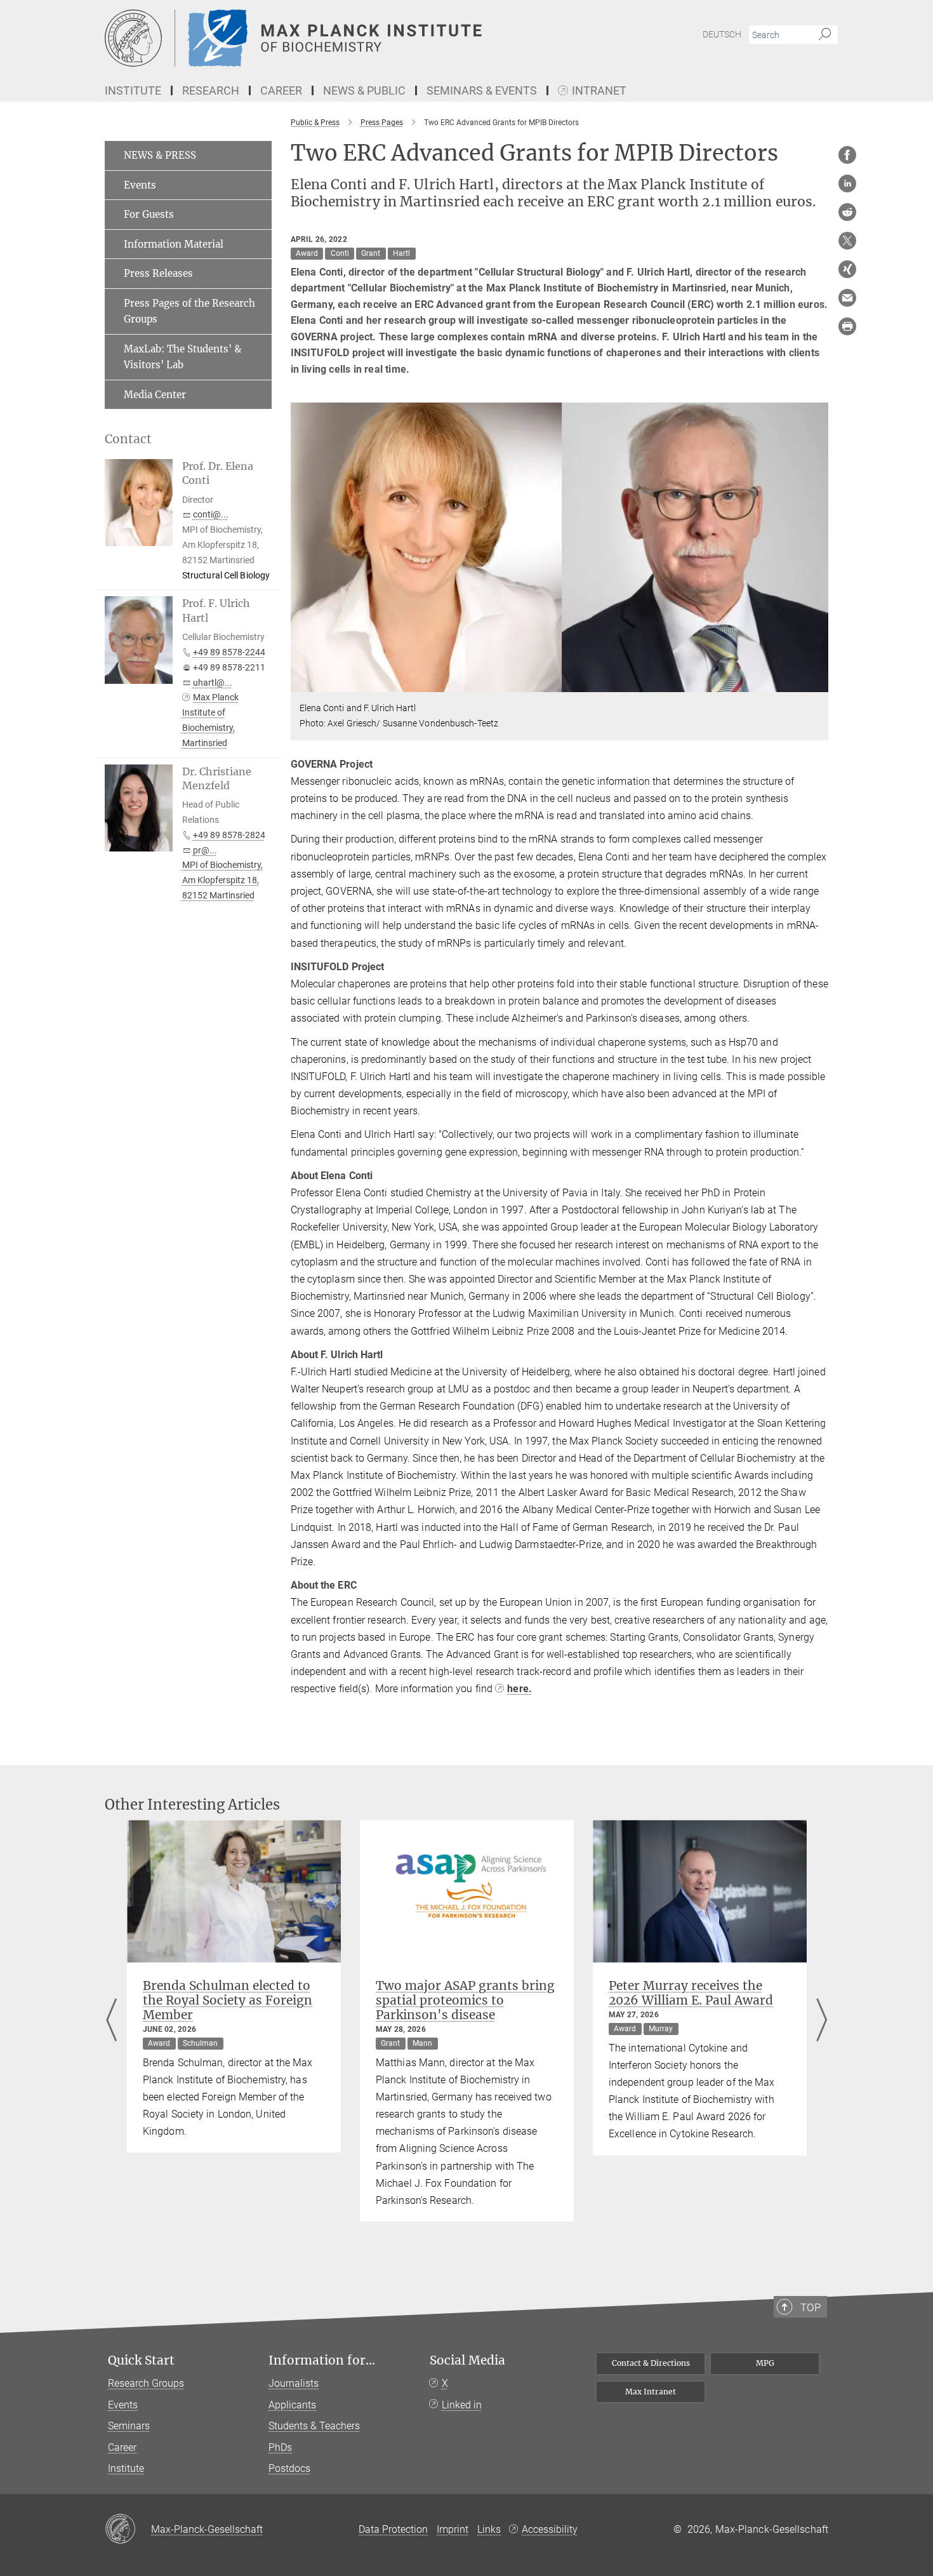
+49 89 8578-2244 (229, 652)
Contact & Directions (651, 2363)
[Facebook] (847, 155)
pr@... (205, 850)
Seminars (129, 2426)
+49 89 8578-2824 (229, 835)
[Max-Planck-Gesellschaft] (128, 2530)
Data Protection (393, 2529)
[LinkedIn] (847, 184)
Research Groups (146, 2383)
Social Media (467, 2360)
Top (811, 2307)
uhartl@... (213, 683)
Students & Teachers (314, 2426)
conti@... (211, 514)
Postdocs (289, 2468)
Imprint (453, 2529)
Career (122, 2447)
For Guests (149, 214)
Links (489, 2529)
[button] (817, 683)
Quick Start (141, 2360)
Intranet (599, 91)
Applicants (292, 2405)
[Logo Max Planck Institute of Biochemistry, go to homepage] (343, 38)
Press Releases (158, 273)
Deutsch (722, 34)
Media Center (155, 395)
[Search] (825, 35)
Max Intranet (651, 2392)
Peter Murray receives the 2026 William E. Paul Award (691, 1993)
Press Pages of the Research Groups (189, 311)
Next (822, 2021)
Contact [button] (128, 439)
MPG (765, 2363)
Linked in (462, 2405)
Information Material (174, 244)
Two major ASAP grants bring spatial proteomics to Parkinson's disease (465, 2000)
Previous (111, 2021)
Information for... (322, 2360)
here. (519, 1689)
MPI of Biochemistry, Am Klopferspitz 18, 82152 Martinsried (222, 880)
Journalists (294, 2383)
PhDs (280, 2447)
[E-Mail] (847, 298)
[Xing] (847, 269)
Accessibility (550, 2529)
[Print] (847, 326)
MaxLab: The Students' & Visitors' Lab (182, 357)
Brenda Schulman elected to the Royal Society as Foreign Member (228, 2000)
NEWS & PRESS (160, 155)
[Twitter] (847, 241)
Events (140, 185)
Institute (126, 2468)
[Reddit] (847, 212)
